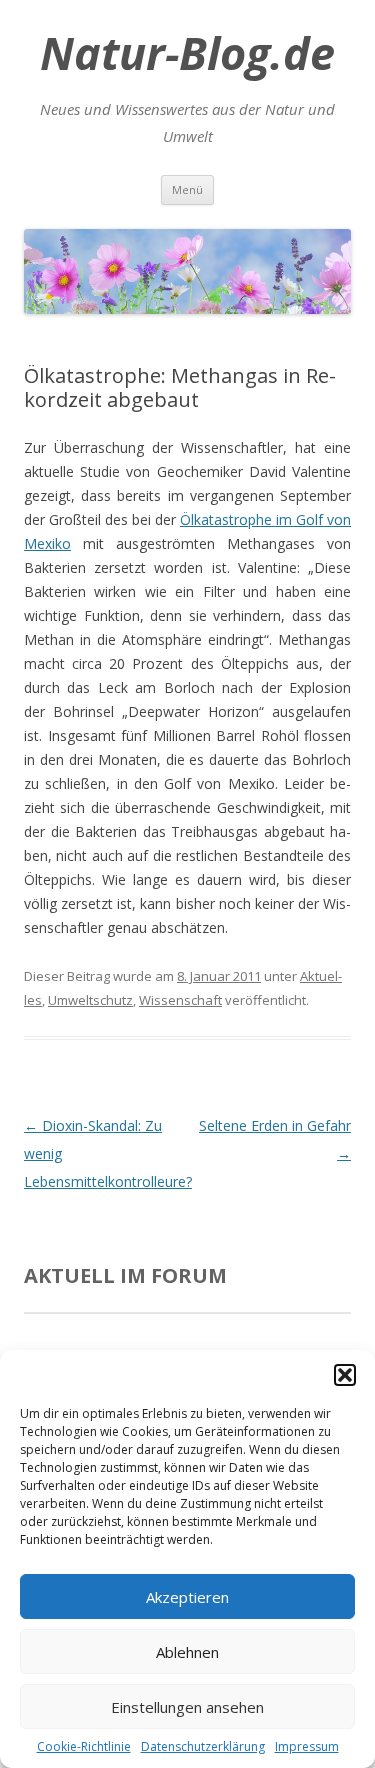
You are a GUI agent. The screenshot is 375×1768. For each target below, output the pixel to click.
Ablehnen (187, 1652)
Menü (187, 189)
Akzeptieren (187, 1597)
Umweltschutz (90, 1000)
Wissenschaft (180, 1000)
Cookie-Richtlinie (84, 1746)
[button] (345, 1375)
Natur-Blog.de (187, 53)
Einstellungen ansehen (187, 1707)
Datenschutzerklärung (203, 1746)
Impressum (307, 1746)
